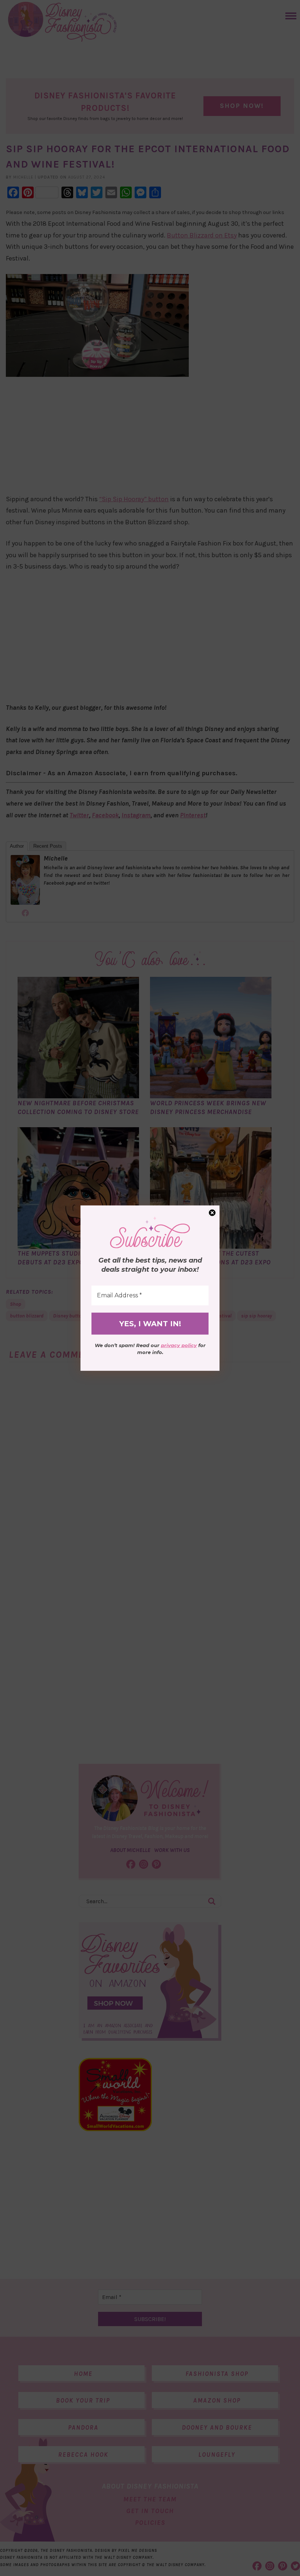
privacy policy (179, 1345)
